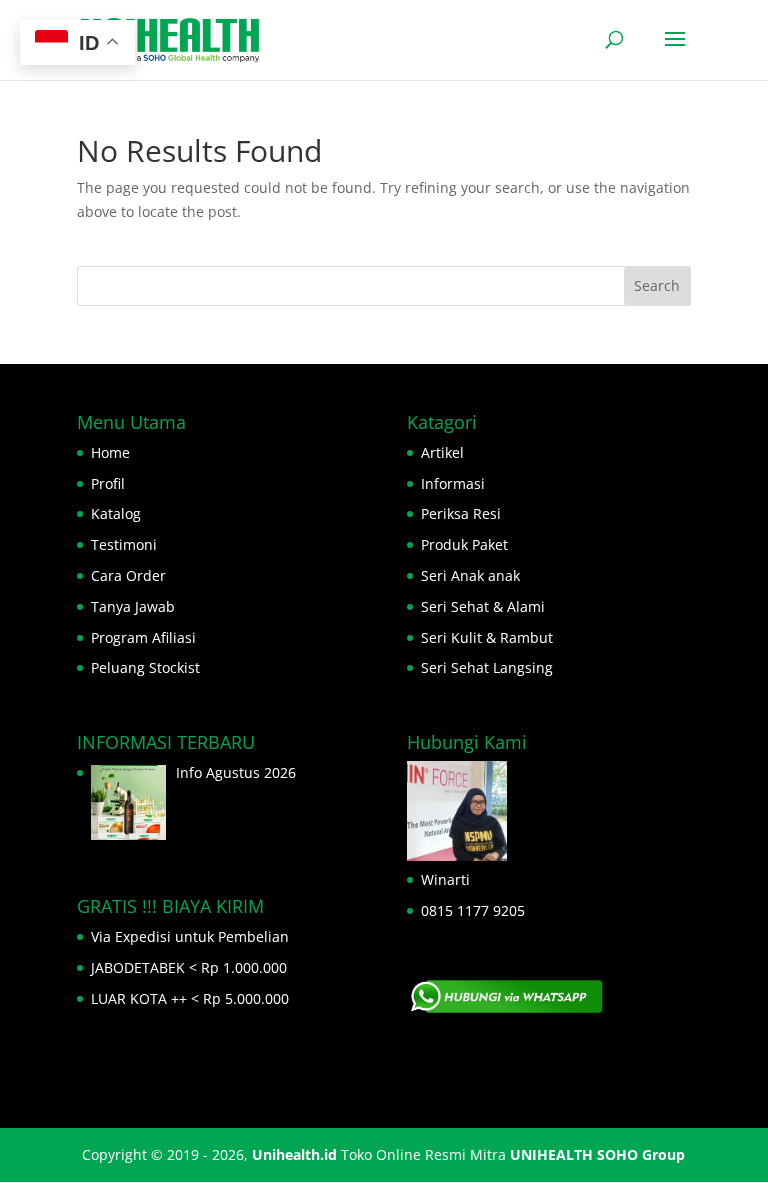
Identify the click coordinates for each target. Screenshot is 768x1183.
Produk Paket (464, 544)
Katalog (116, 513)
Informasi (453, 483)
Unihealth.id (294, 1154)
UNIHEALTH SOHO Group (597, 1154)
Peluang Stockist (145, 667)
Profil (108, 483)
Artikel (442, 452)
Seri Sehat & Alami (483, 606)
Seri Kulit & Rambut (487, 637)
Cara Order (128, 575)
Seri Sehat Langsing (487, 667)
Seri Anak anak (470, 575)
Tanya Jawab (133, 606)
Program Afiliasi (143, 637)
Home (110, 452)
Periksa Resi (461, 513)
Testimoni (124, 544)
